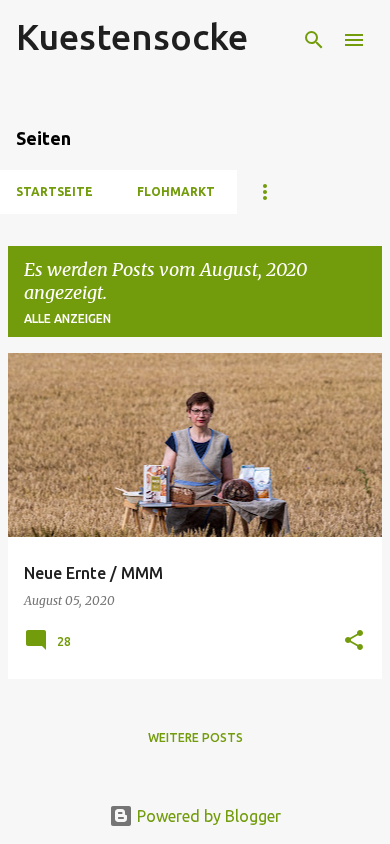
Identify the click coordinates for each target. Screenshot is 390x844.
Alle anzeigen (67, 318)
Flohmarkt (176, 191)
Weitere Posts (195, 737)
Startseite (54, 191)
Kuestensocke (132, 36)
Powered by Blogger (207, 816)
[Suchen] (314, 40)
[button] (354, 641)
